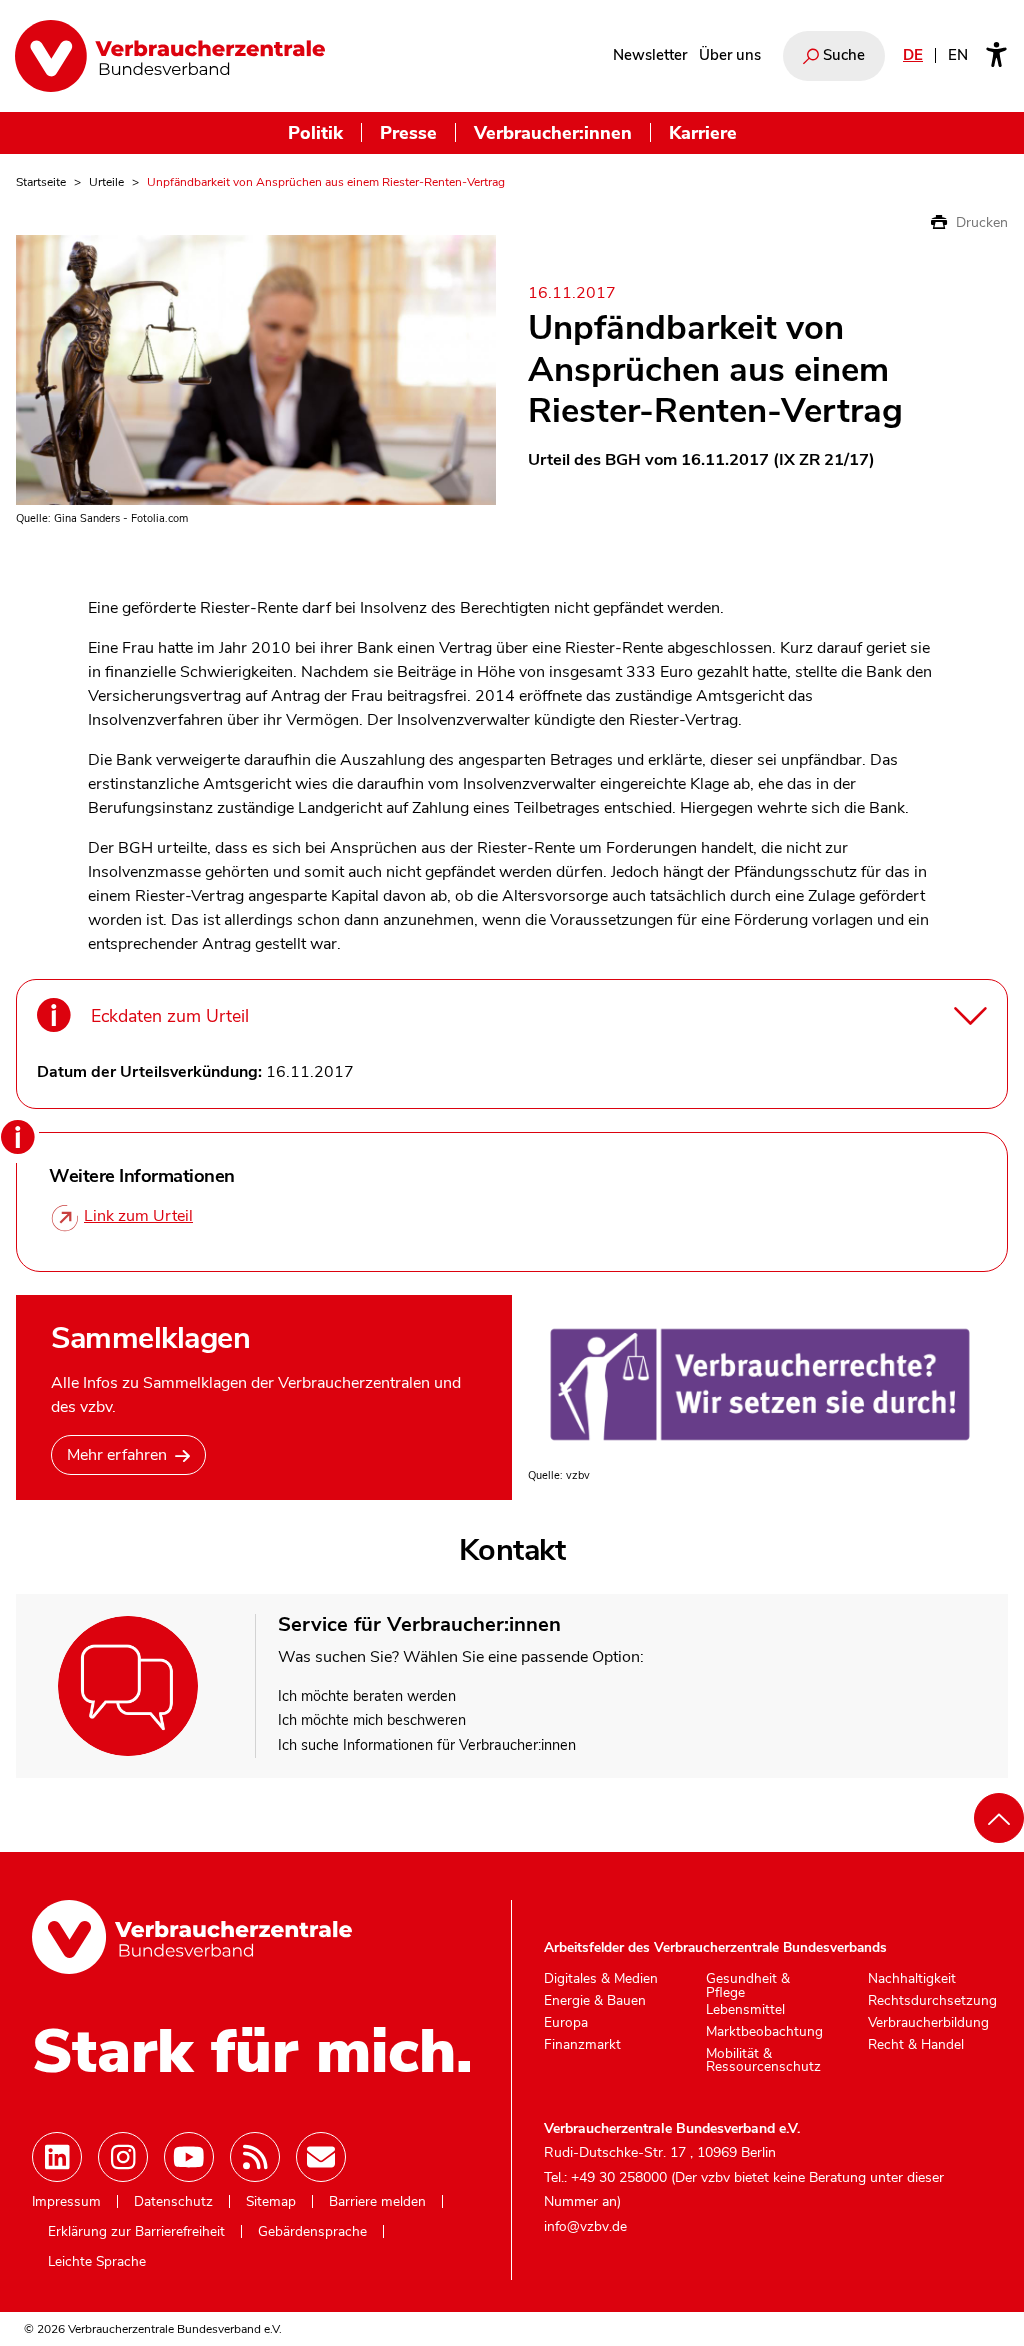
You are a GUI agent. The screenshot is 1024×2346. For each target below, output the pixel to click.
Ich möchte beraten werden (367, 1696)
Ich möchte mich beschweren (372, 1720)
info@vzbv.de (585, 2226)
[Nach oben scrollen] (999, 1818)
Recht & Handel (916, 2045)
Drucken (980, 222)
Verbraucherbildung (928, 2023)
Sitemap (271, 2202)
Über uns (730, 55)
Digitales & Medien (601, 1979)
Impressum (66, 2202)
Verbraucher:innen (553, 132)
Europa (566, 2023)
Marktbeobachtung (764, 2032)
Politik (315, 132)
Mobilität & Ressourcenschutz (763, 2060)
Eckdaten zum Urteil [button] (170, 1016)
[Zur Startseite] (170, 56)
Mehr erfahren (117, 1455)
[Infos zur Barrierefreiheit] (996, 56)
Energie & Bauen (595, 2001)
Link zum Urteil (138, 1216)
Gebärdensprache (312, 2232)
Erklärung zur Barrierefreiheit (136, 2232)
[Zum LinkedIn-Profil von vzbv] (57, 2157)
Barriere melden (377, 2202)
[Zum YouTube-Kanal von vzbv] (189, 2157)
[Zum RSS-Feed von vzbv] (255, 2157)
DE (913, 55)
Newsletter (650, 55)
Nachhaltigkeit (912, 1979)
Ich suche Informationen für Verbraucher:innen (427, 1745)
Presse (408, 132)
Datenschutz (173, 2202)
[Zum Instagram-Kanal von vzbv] (123, 2157)
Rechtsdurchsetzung (932, 2001)
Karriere (703, 132)
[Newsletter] (321, 2157)
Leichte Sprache (97, 2262)
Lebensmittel (745, 2010)
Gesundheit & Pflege (748, 1985)
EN (958, 55)
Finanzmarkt (582, 2045)
